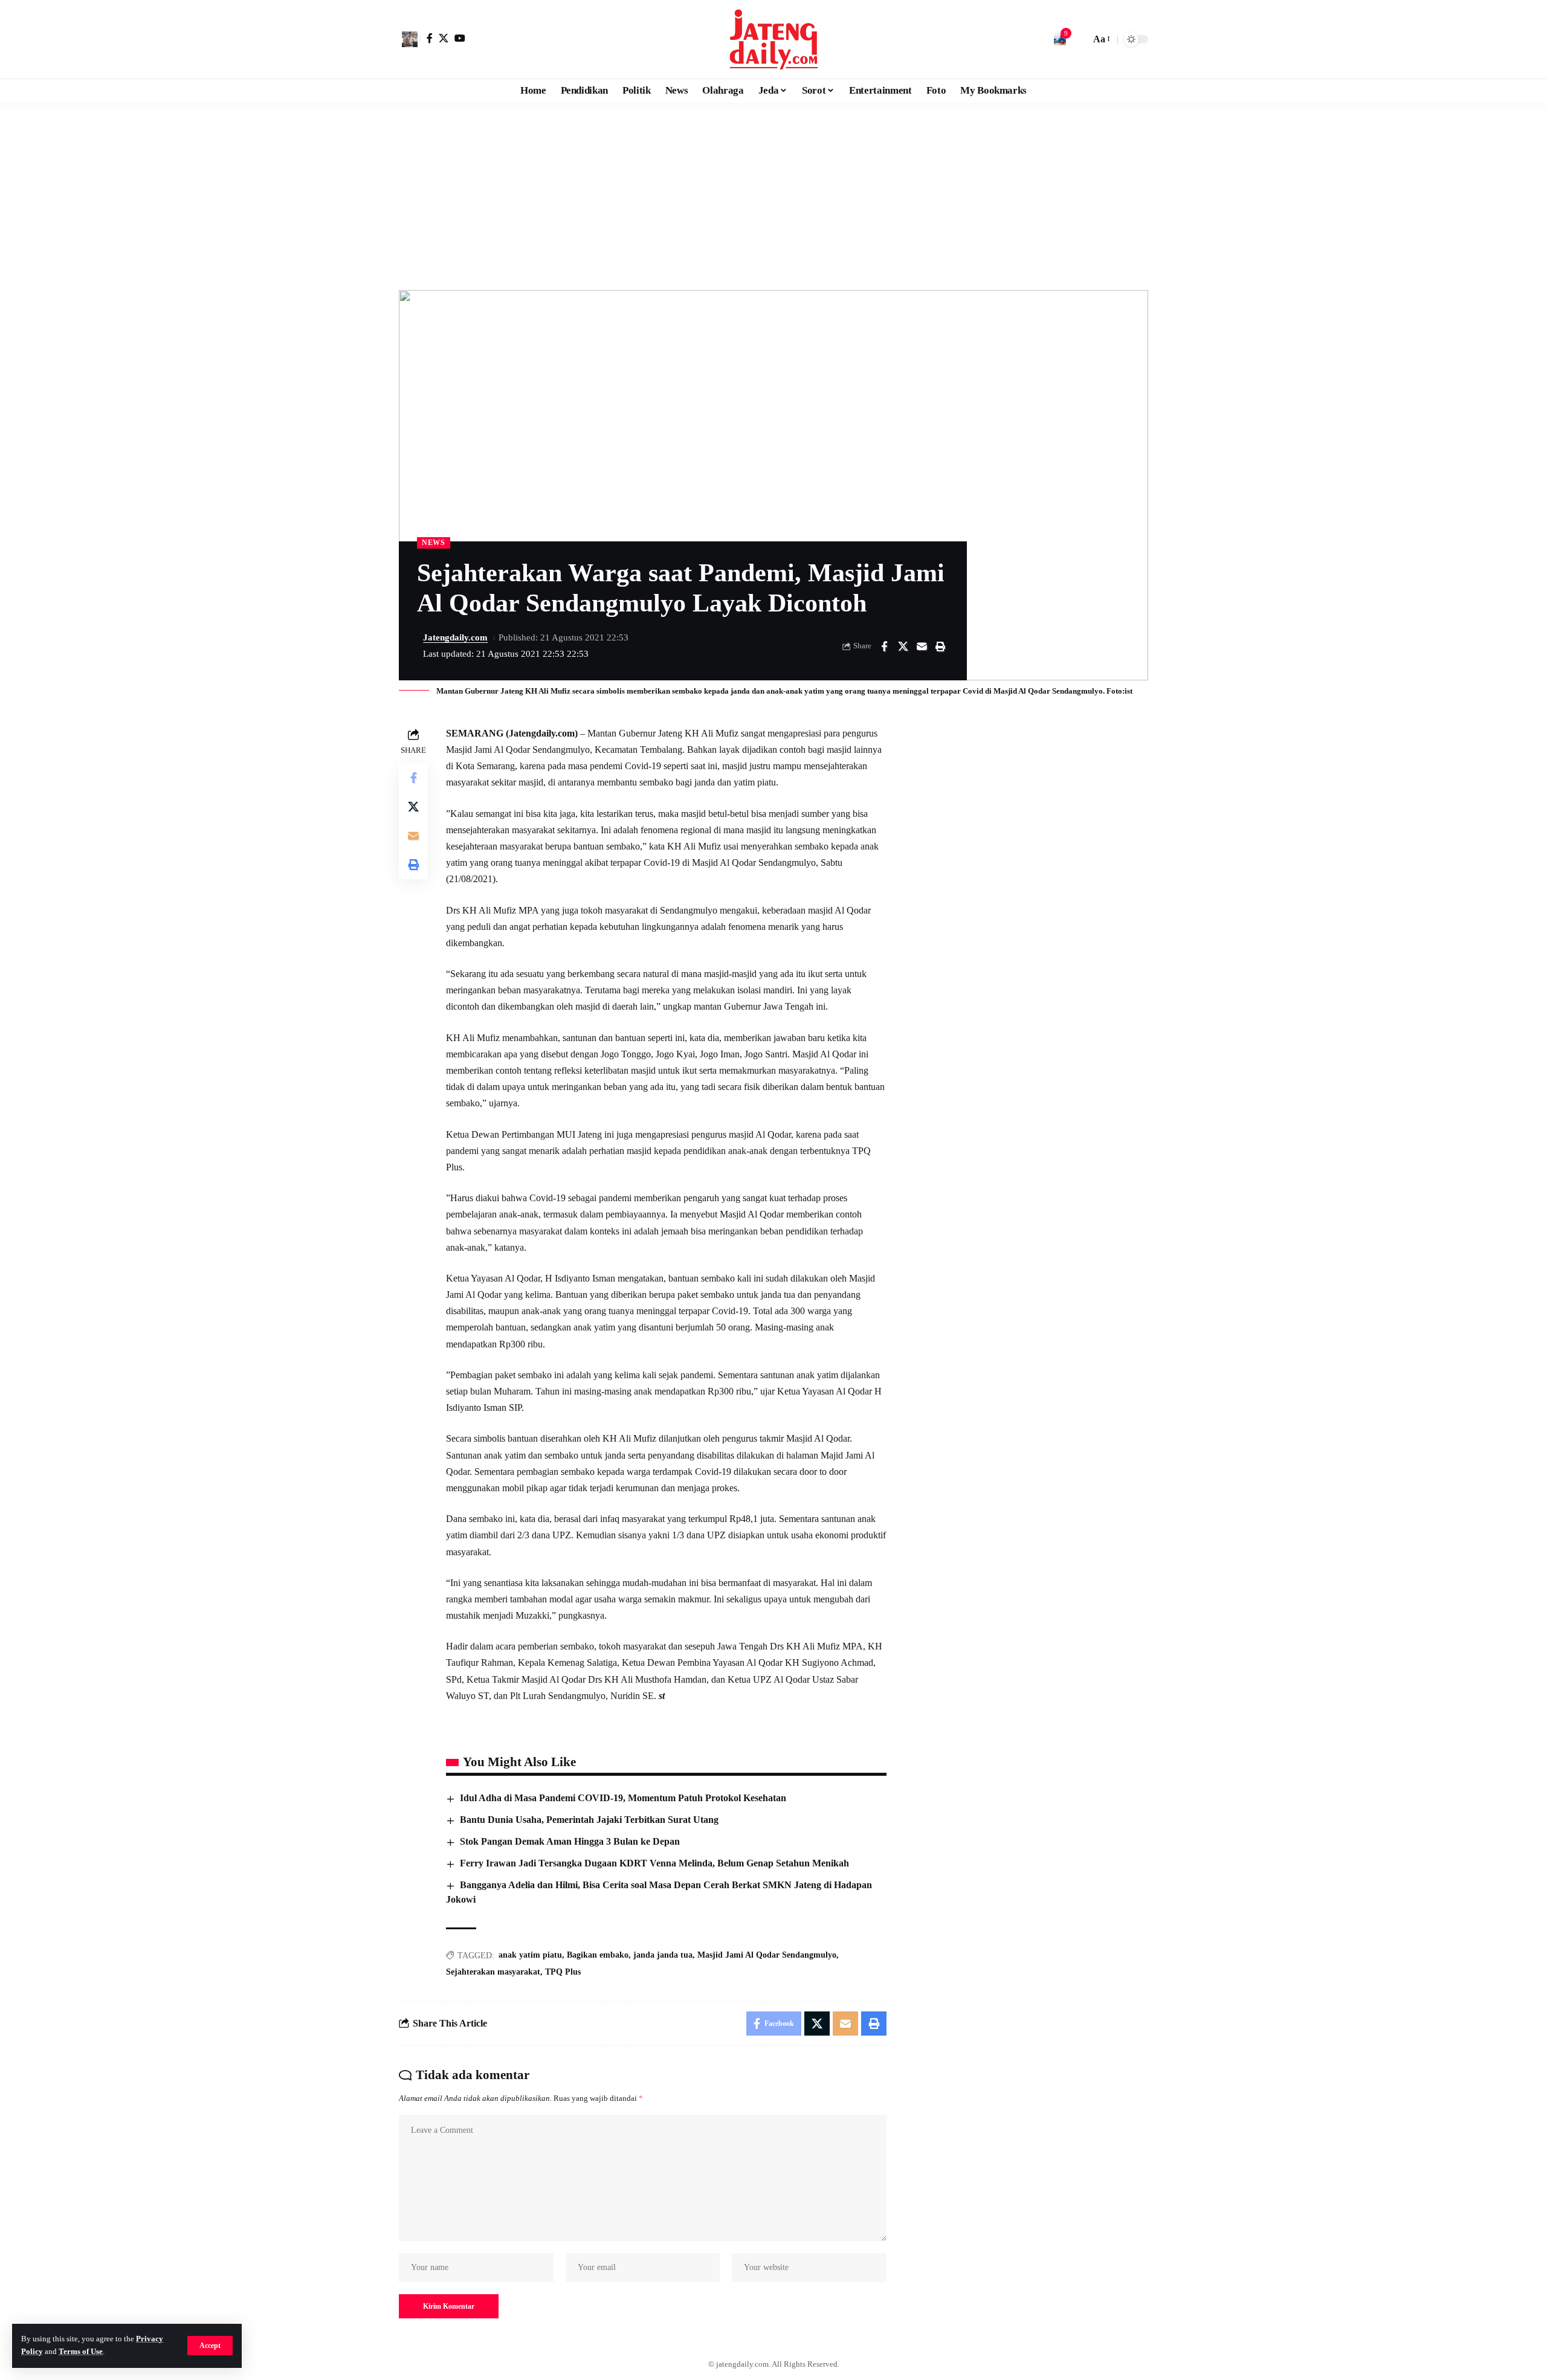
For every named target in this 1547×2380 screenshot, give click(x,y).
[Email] (922, 647)
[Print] (940, 647)
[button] (210, 2346)
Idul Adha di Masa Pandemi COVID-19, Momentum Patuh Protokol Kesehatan (623, 1798)
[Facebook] (430, 38)
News (434, 543)
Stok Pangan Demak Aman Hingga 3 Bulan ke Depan (570, 1841)
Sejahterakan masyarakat (493, 1972)
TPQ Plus (563, 1972)
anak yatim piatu (530, 1955)
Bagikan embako (598, 1955)
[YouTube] (460, 38)
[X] (444, 38)
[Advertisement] (773, 193)
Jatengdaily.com (455, 637)
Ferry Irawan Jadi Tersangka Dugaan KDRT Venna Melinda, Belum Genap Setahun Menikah (654, 1863)
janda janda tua (663, 1955)
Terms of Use (81, 2352)
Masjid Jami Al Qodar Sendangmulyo (767, 1955)
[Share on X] (903, 647)
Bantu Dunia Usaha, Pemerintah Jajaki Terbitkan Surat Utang (589, 1820)
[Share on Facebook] (884, 647)
